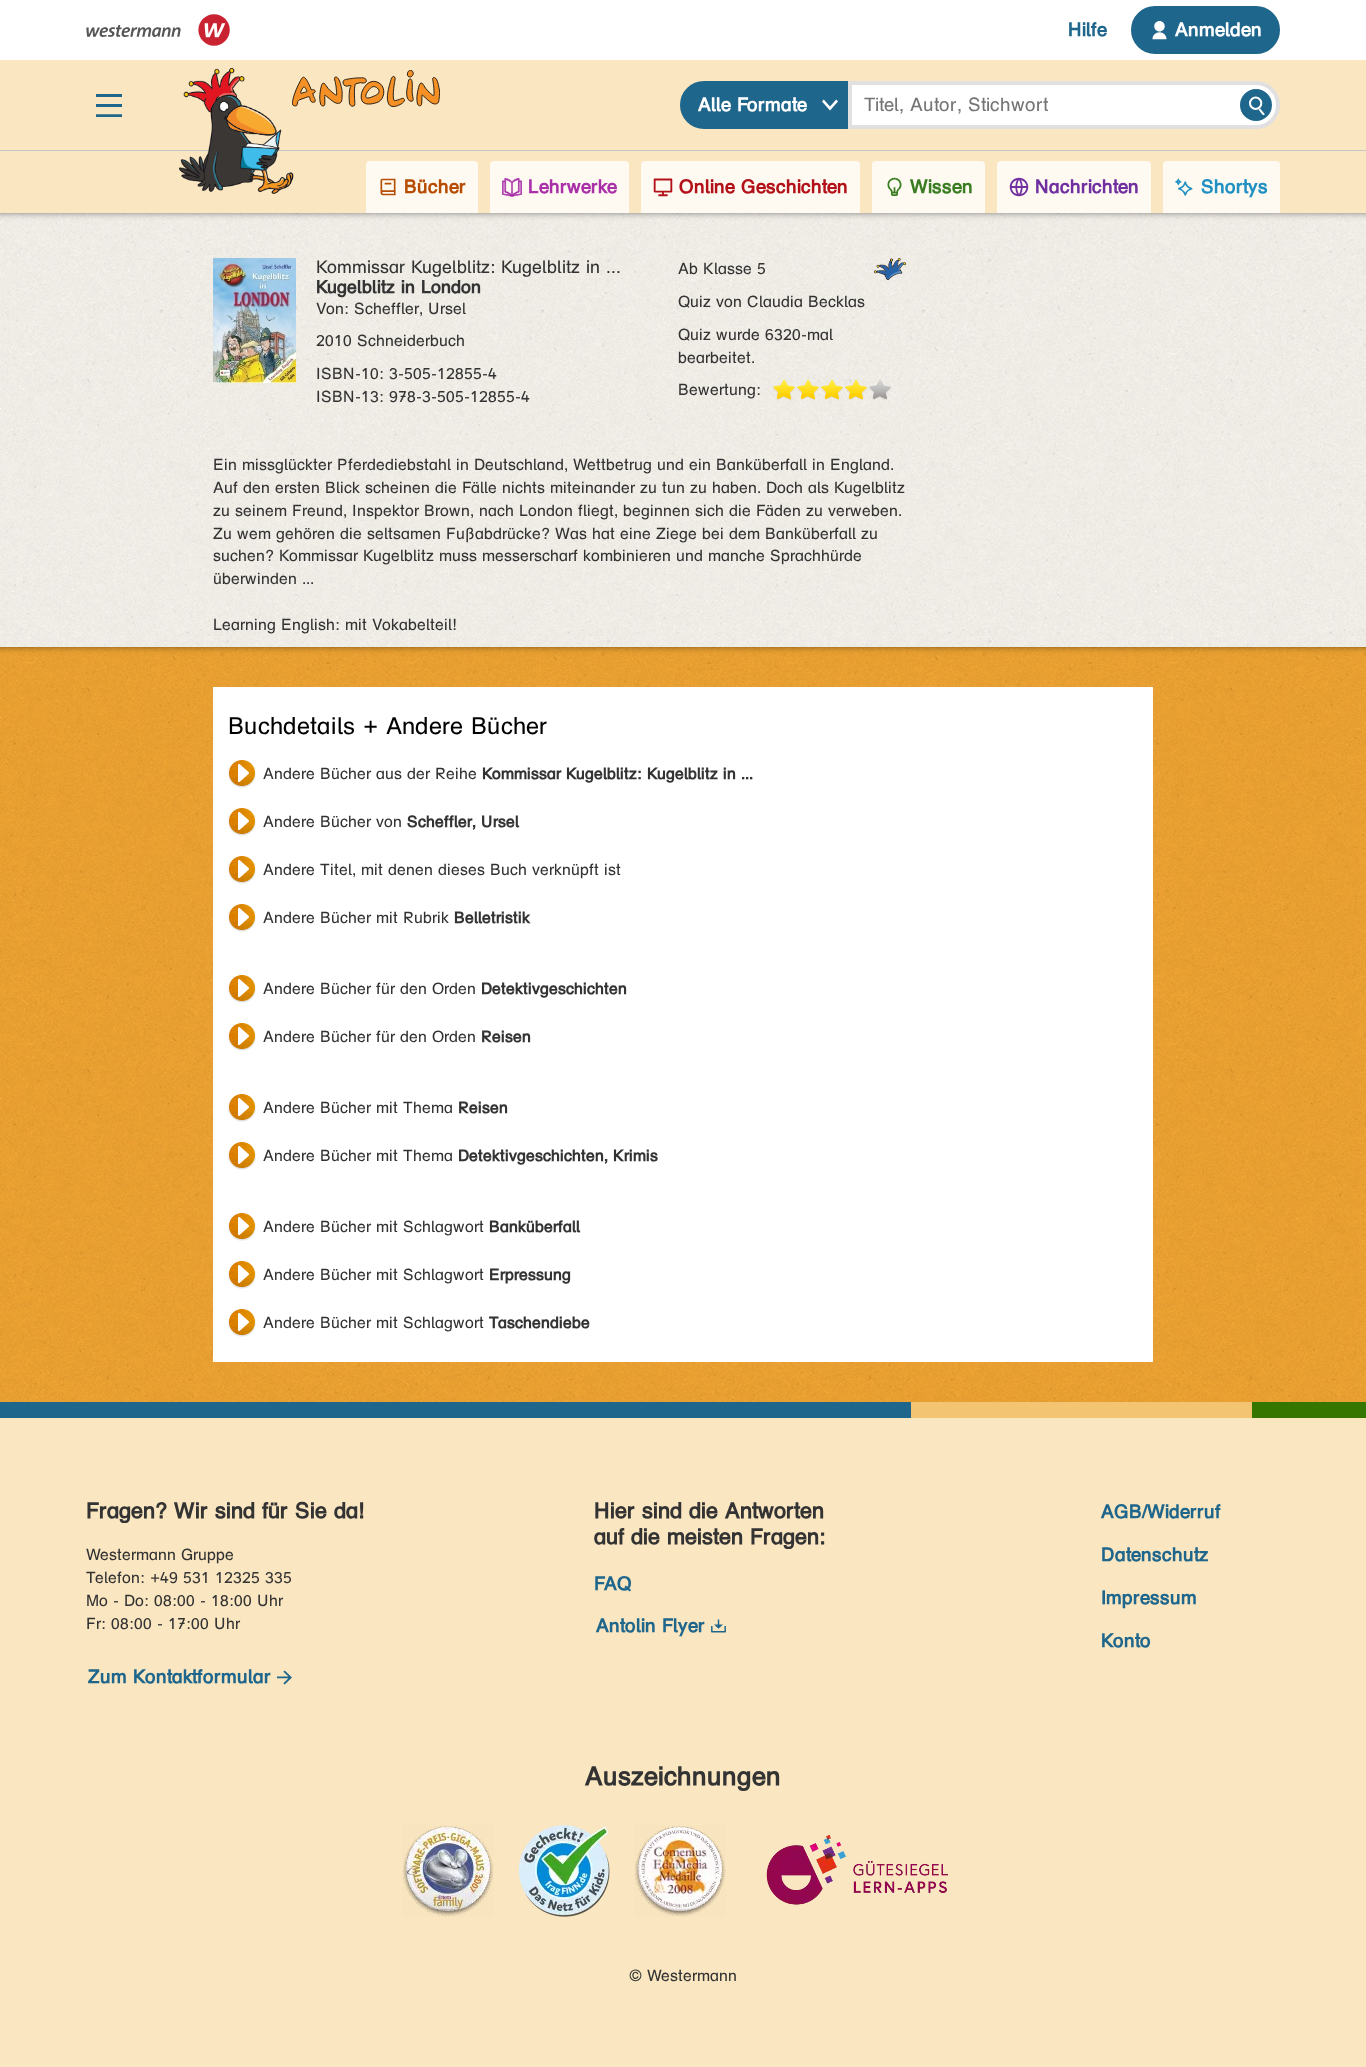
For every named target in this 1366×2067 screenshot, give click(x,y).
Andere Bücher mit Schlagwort (421, 1226)
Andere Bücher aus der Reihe (508, 773)
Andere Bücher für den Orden (445, 988)
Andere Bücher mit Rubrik (396, 917)
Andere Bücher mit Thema (385, 1107)
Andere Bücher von (391, 821)
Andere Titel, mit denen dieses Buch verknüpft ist (442, 869)
